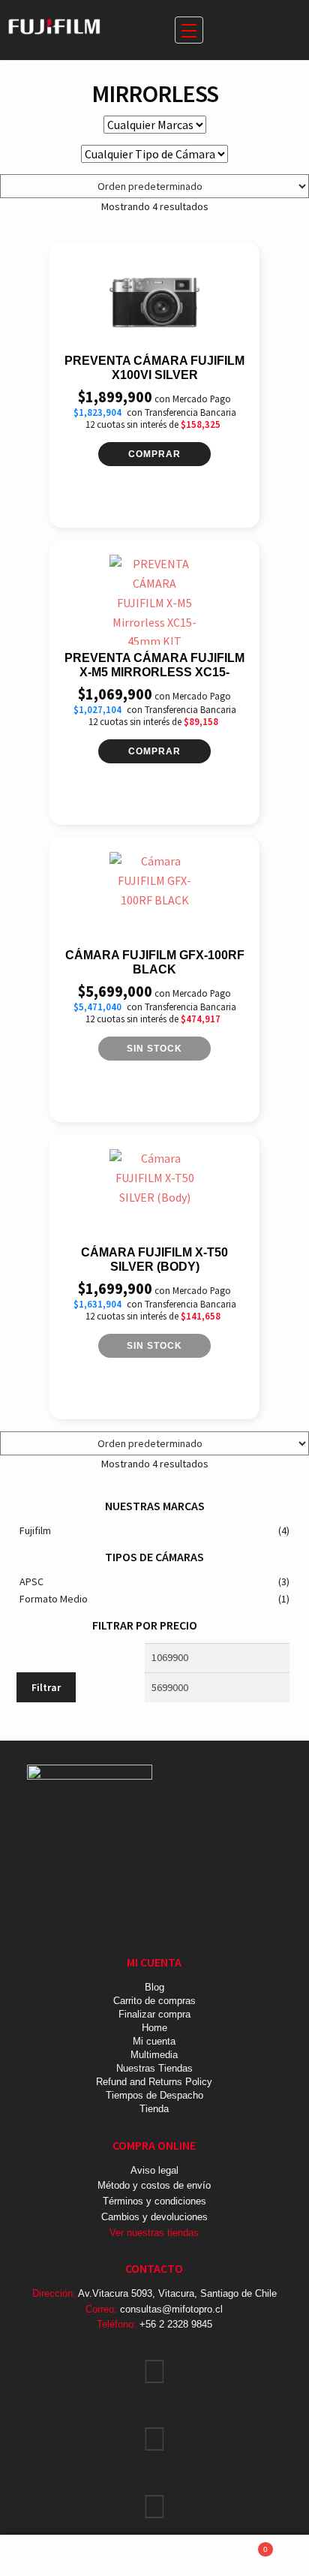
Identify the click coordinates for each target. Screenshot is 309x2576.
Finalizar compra (154, 2014)
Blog (154, 1987)
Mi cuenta (154, 2041)
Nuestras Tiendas (154, 2068)
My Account (51, 2556)
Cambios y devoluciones (154, 2217)
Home (154, 2028)
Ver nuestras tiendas (154, 2233)
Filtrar (46, 1687)
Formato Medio (54, 1599)
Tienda (154, 2109)
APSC (31, 1581)
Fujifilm (35, 1530)
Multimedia (154, 2055)
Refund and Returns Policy (154, 2082)
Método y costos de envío (154, 2185)
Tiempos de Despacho (154, 2095)
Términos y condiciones (154, 2201)
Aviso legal (154, 2170)
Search (154, 2556)
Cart (237, 2545)
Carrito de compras (154, 2001)
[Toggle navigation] (189, 30)
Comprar (154, 454)
